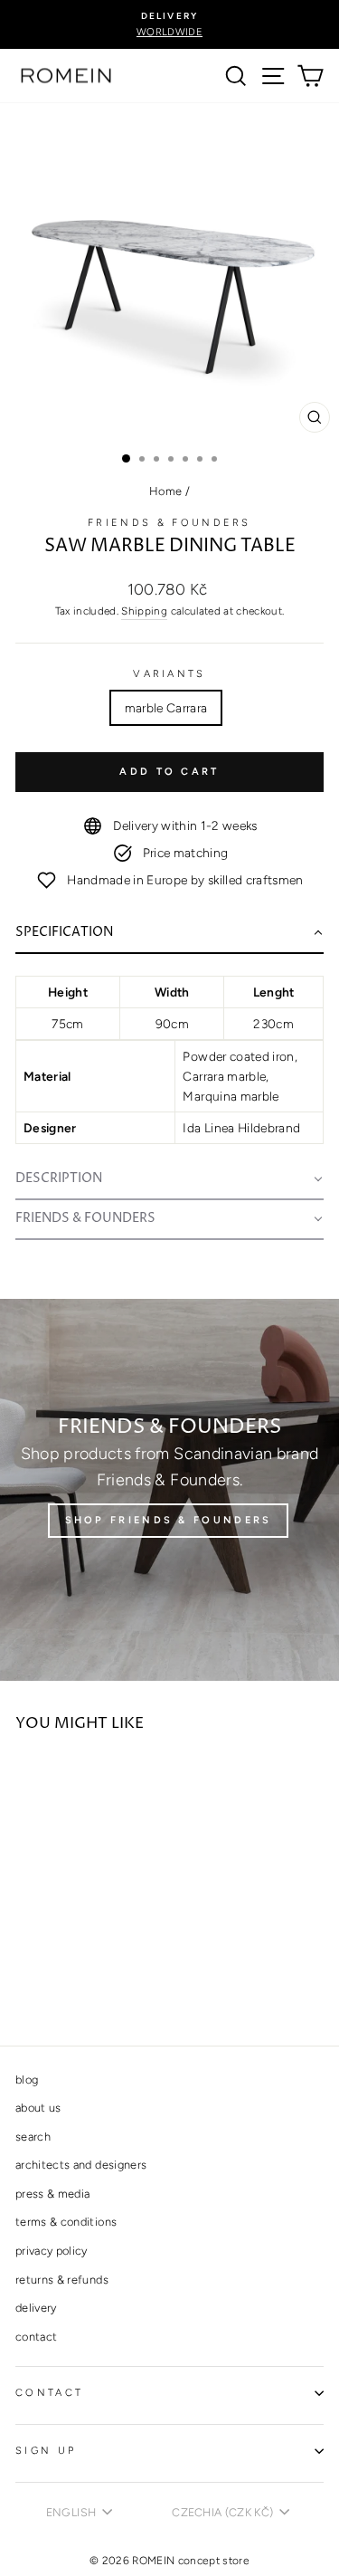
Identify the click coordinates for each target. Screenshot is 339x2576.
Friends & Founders (169, 523)
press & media (53, 2194)
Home (165, 491)
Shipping (144, 611)
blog (27, 2080)
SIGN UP (46, 2451)
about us (38, 2108)
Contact (49, 2393)
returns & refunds (62, 2280)
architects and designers (81, 2165)
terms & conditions (66, 2222)
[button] (169, 934)
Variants (169, 674)
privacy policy (52, 2251)
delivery (36, 2308)
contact (36, 2337)
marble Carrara (166, 708)
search (33, 2137)
